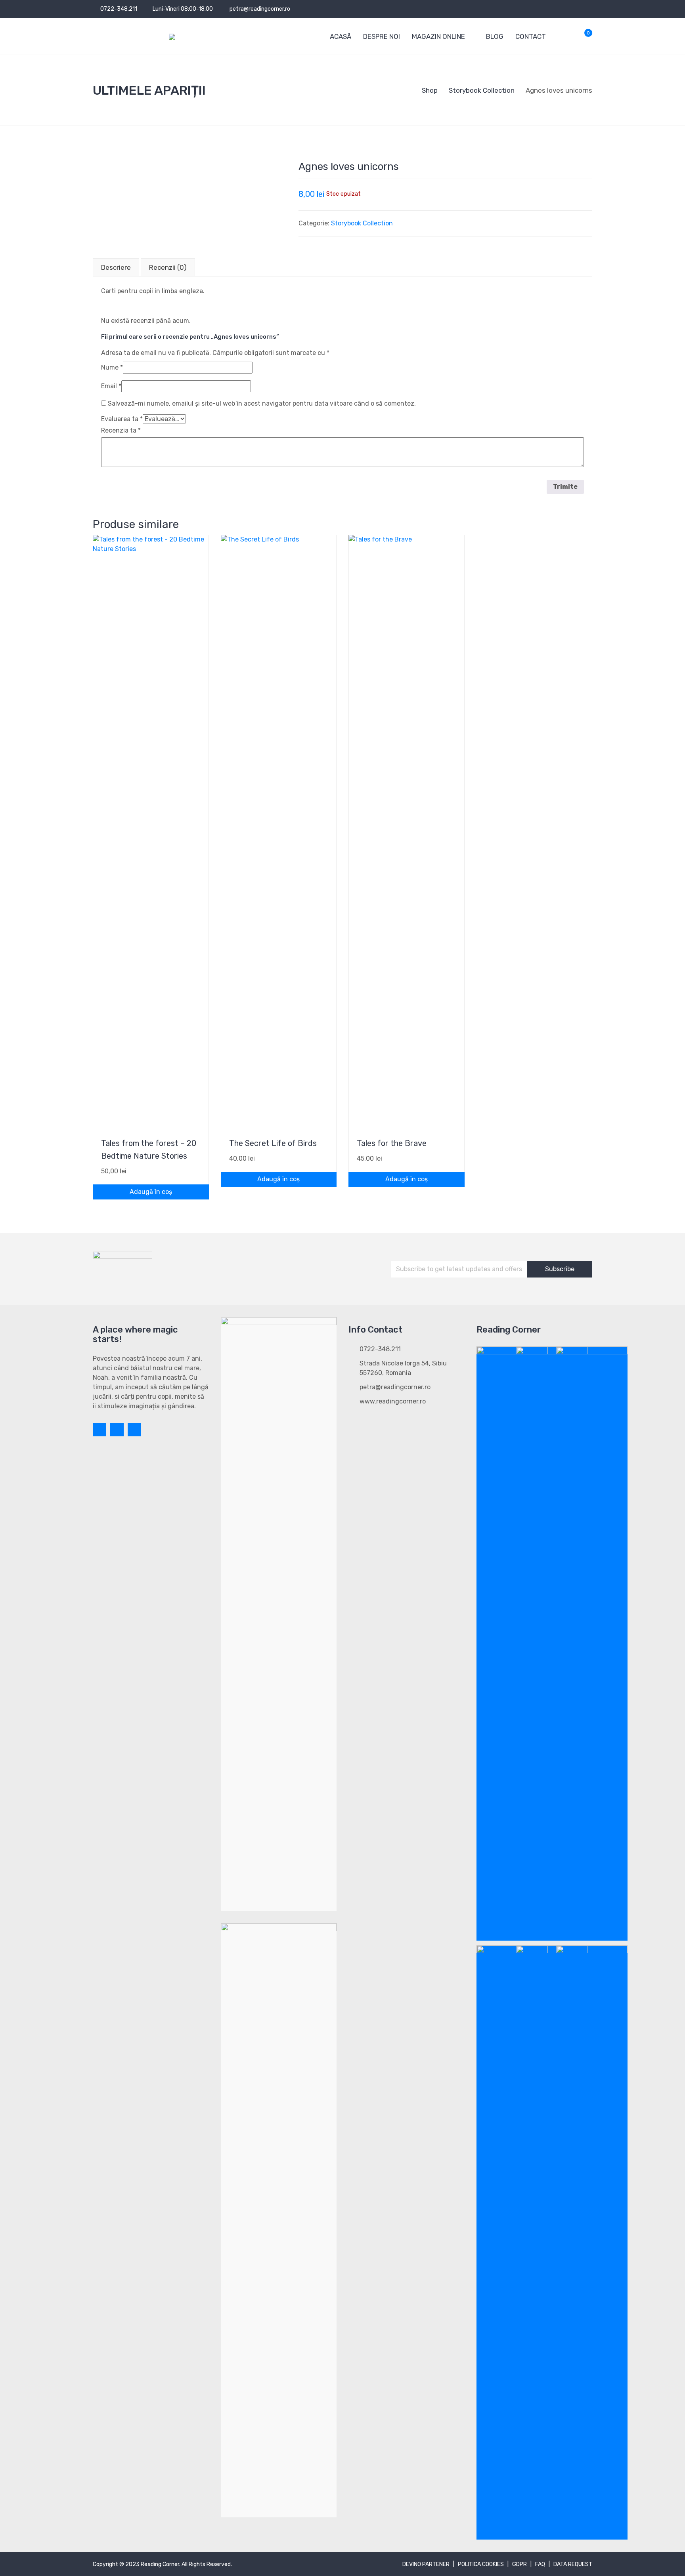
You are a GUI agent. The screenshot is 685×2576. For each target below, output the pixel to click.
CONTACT (531, 36)
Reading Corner (160, 2564)
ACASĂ (341, 36)
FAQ (540, 2564)
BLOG (495, 36)
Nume (112, 367)
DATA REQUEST (573, 2564)
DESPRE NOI (382, 36)
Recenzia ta (121, 430)
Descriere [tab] (116, 267)
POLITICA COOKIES (481, 2564)
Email (111, 386)
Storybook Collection (362, 223)
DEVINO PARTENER (426, 2564)
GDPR (519, 2564)
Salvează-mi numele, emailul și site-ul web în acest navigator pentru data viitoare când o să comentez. (262, 403)
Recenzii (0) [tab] (168, 267)
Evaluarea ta (122, 419)
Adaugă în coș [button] (151, 1192)
